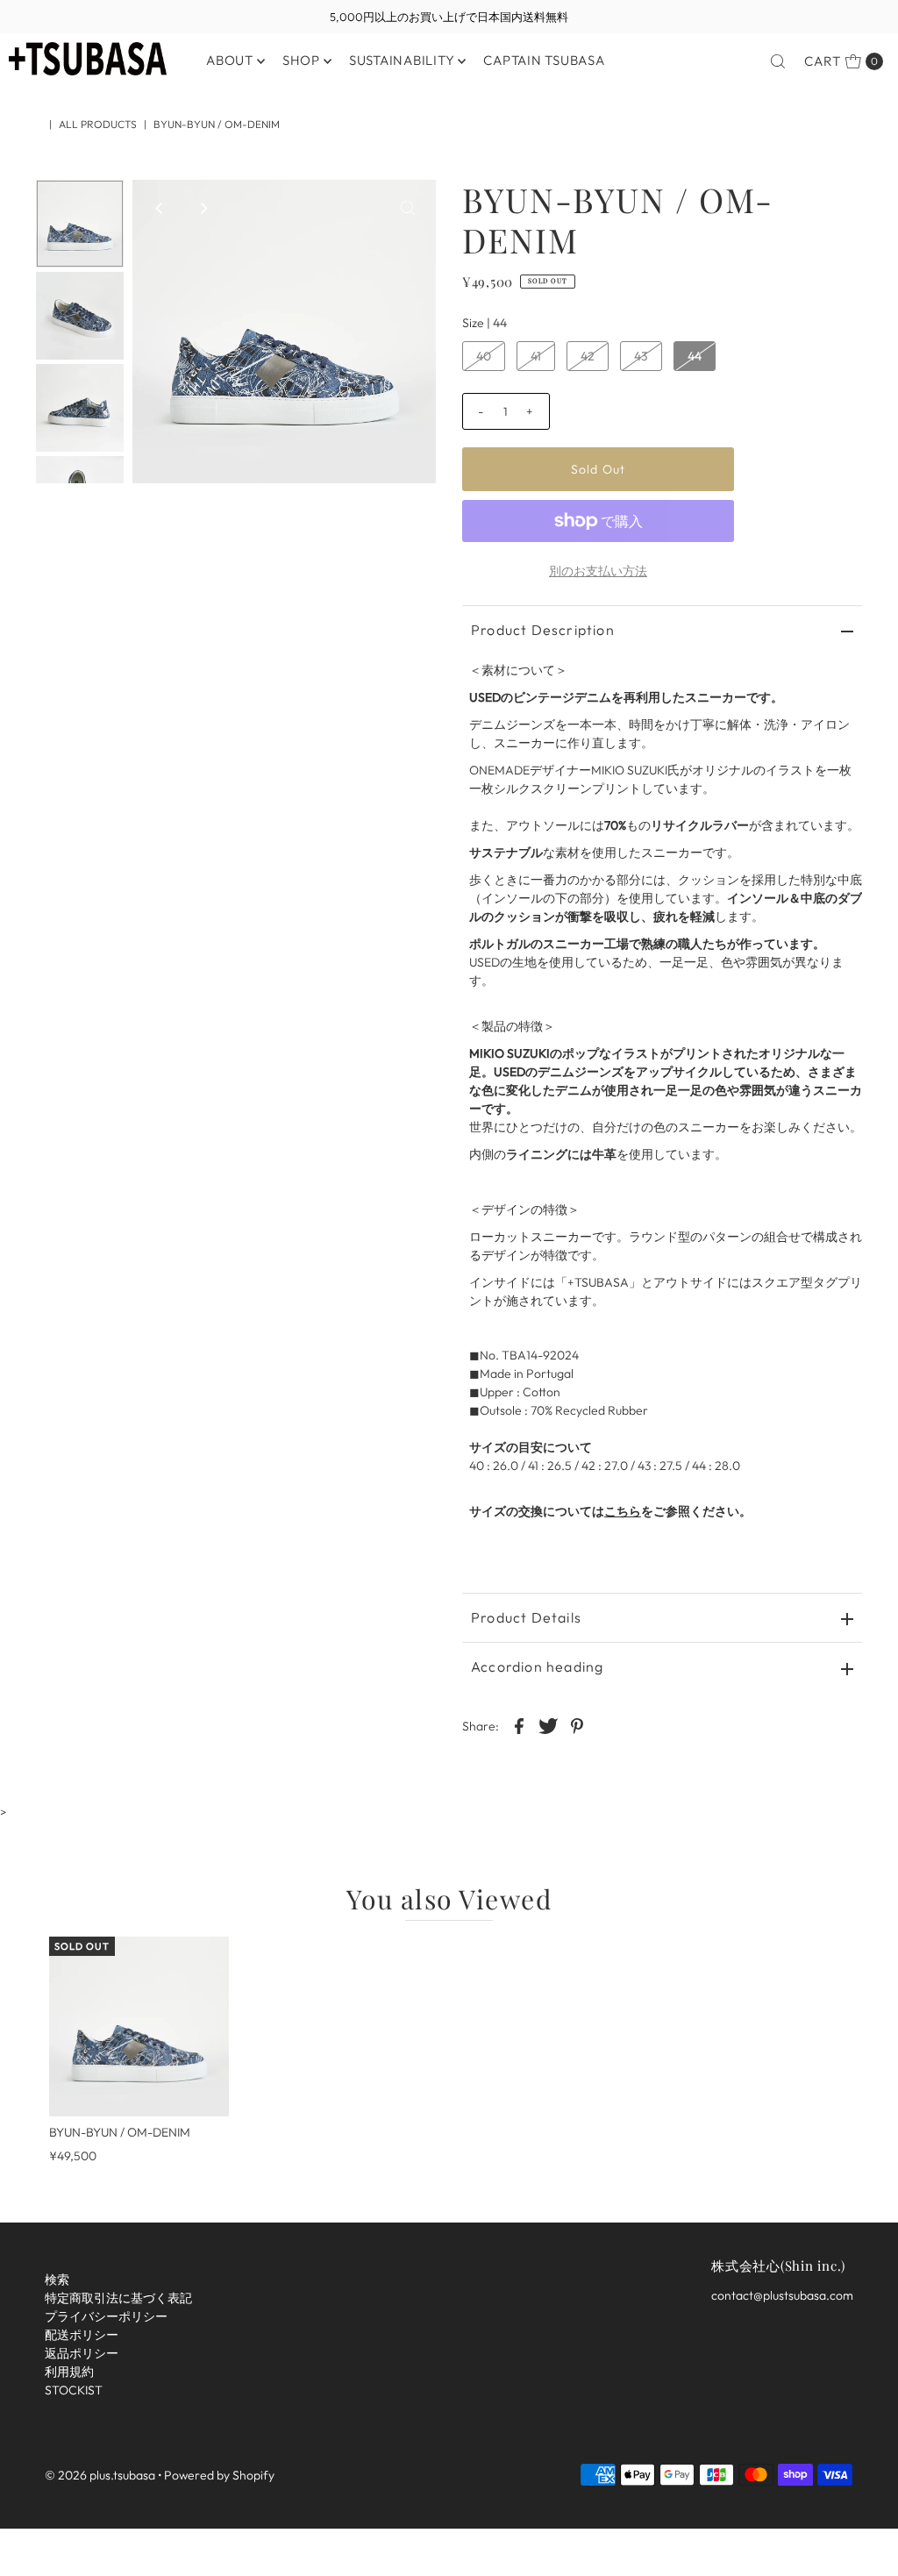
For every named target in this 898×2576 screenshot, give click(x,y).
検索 (57, 2280)
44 (695, 356)
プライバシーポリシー (106, 2316)
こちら (623, 1511)
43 (641, 356)
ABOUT (230, 60)
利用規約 (69, 2372)
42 (588, 356)
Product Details (526, 1617)
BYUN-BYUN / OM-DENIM (120, 2132)
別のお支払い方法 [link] (598, 571)
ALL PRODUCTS (98, 124)
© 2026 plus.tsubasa (100, 2475)
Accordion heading (537, 1666)
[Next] (203, 208)
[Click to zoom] (408, 208)
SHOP (301, 60)
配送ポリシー (82, 2335)
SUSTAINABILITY (402, 60)
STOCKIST (74, 2390)
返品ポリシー (82, 2353)
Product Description (543, 630)
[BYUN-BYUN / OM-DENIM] (139, 2027)
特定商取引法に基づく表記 (118, 2298)
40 (484, 356)
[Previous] (160, 208)
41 (536, 356)
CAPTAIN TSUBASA (544, 60)
